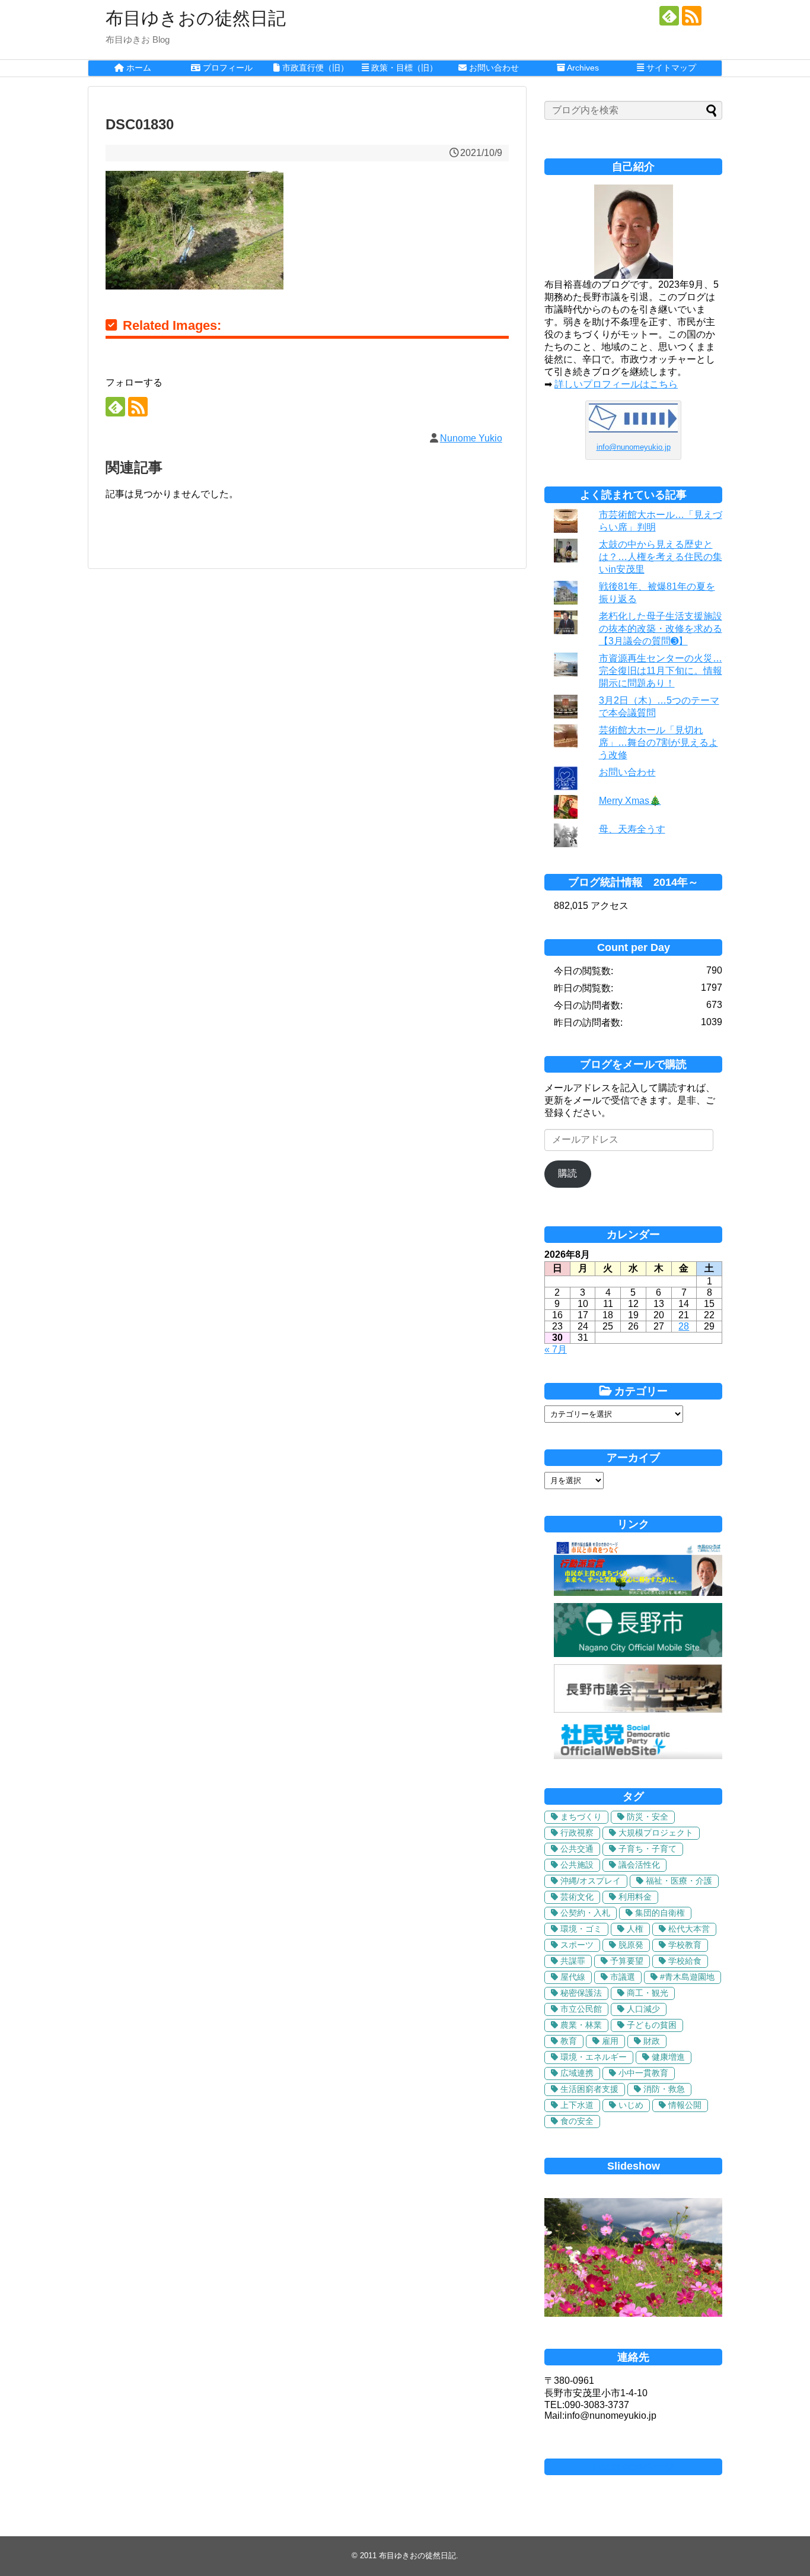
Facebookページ (633, 2467)
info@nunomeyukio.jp (634, 447)
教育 (569, 2041)
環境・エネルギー (594, 2057)
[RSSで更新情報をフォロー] (692, 16)
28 (684, 1326)
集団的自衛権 (660, 1913)
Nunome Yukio (471, 438)
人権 (635, 1929)
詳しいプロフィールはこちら (616, 384)
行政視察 (577, 1833)
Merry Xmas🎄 (630, 801)
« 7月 (556, 1349)
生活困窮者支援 (589, 2089)
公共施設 (577, 1865)
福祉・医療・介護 (679, 1881)
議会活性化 (639, 1865)
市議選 (623, 1977)
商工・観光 (648, 1993)
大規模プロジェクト (656, 1833)
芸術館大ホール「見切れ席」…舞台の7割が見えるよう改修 (658, 742)
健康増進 (668, 2057)
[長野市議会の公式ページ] (638, 1710)
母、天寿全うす (632, 829)
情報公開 (685, 2105)
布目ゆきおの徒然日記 (196, 18)
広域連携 (577, 2073)
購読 (567, 1173)
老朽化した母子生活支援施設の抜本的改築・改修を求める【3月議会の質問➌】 (661, 629)
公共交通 (577, 1849)
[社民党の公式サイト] (638, 1756)
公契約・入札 (585, 1913)
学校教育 (685, 1945)
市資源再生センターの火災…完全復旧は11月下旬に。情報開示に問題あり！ (661, 671)
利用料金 (635, 1897)
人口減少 (643, 2009)
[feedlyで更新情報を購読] (669, 16)
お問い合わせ (627, 772)
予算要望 (627, 1961)
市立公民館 (581, 2009)
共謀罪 (573, 1961)
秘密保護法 (581, 1993)
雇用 (610, 2041)
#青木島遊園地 (687, 1977)
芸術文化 (577, 1897)
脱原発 (631, 1945)
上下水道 (577, 2105)
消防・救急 (664, 2089)
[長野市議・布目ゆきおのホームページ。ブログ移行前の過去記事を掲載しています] (638, 1593)
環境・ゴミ (581, 1929)
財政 (652, 2041)
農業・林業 (581, 2025)
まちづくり (581, 1817)
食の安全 (577, 2121)
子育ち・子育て (648, 1849)
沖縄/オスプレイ (591, 1881)
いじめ (631, 2105)
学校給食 (685, 1961)
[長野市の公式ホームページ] (638, 1654)
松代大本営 (689, 1929)
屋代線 (573, 1977)
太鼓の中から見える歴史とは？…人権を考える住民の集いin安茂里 (661, 557)
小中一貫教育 (643, 2073)
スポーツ (577, 1945)
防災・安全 (648, 1817)
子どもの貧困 (652, 2025)
